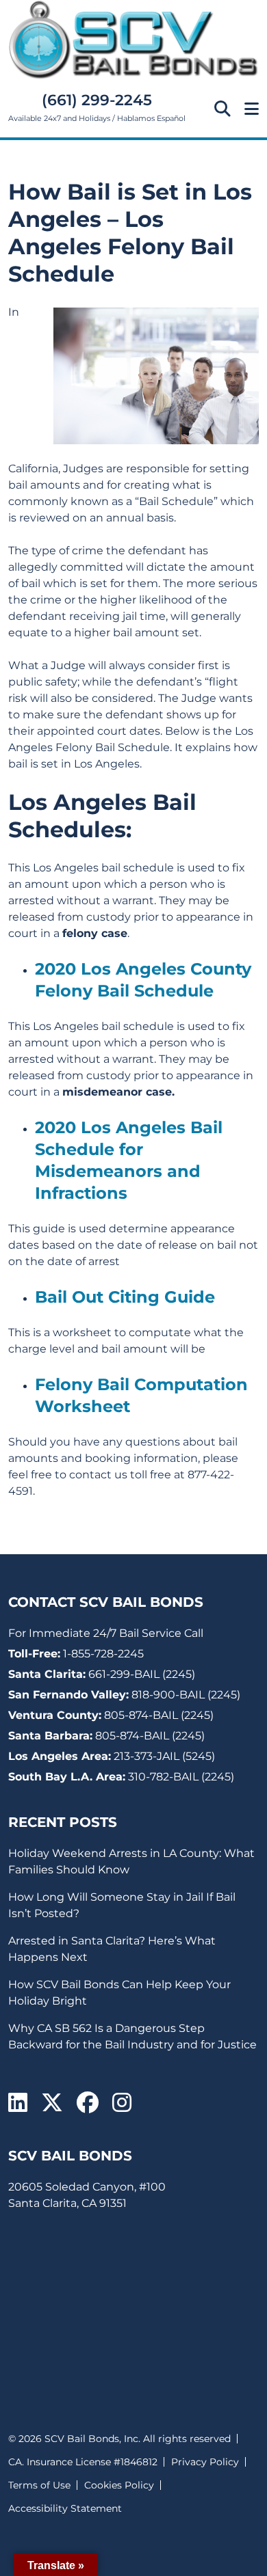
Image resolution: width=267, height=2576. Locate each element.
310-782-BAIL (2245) (181, 1777)
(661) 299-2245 (97, 100)
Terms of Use (39, 2485)
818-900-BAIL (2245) (186, 1695)
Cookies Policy (119, 2485)
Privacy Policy (205, 2462)
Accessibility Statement (65, 2508)
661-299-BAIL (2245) (142, 1674)
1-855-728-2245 (103, 1654)
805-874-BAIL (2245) (159, 1715)
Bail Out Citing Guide (125, 1297)
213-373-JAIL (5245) (164, 1756)
